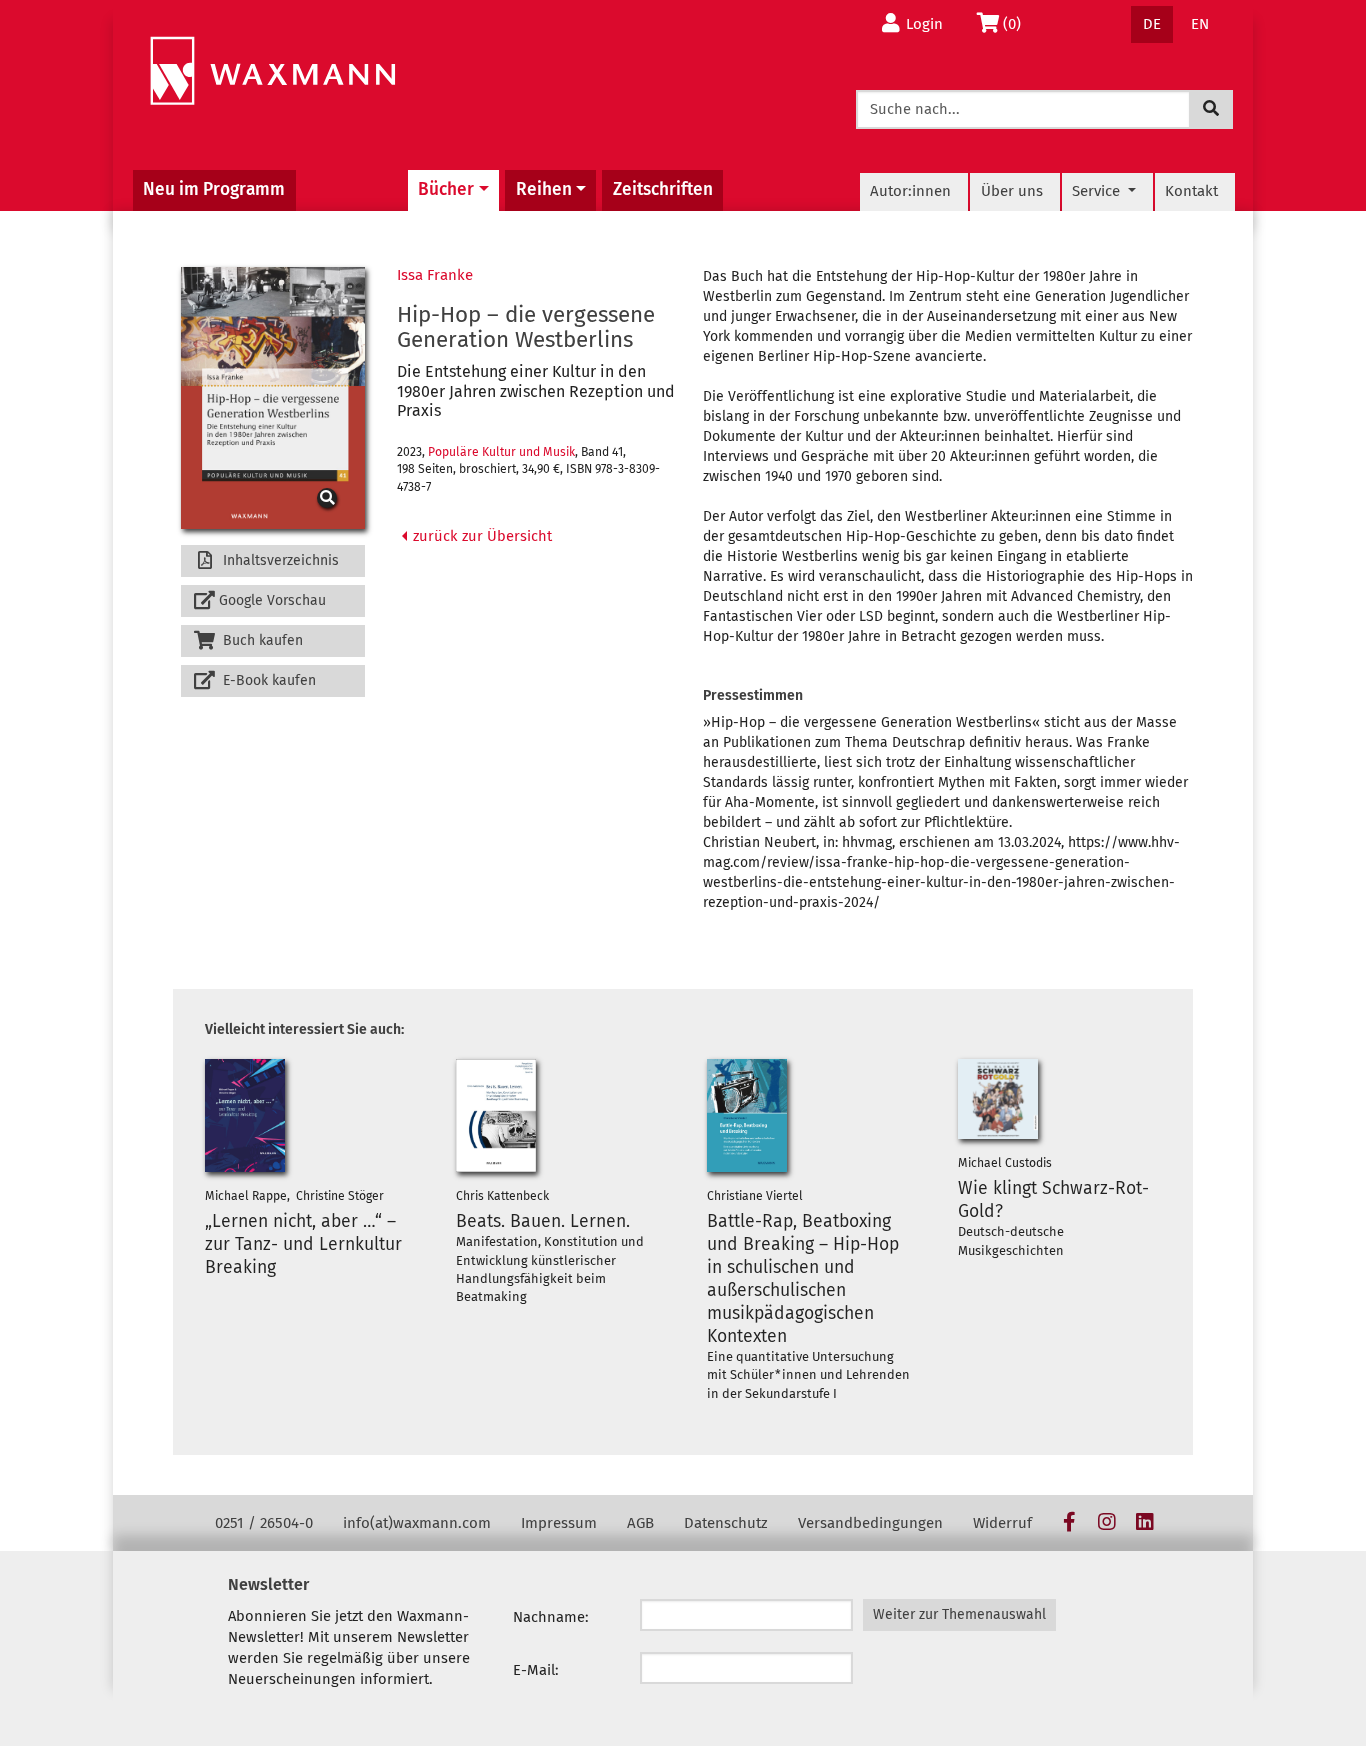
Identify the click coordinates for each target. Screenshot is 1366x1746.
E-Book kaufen (267, 680)
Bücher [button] (446, 189)
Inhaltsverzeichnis (279, 560)
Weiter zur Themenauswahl (959, 1614)
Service (1098, 191)
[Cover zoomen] (273, 398)
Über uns (1012, 191)
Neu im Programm (214, 189)
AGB (640, 1523)
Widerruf (1002, 1523)
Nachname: (551, 1617)
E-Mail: (536, 1670)
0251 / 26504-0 (264, 1523)
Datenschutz (726, 1523)
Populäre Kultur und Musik (501, 452)
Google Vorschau (272, 600)
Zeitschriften (663, 189)
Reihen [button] (544, 189)
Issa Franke (435, 275)
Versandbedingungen (870, 1523)
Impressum (559, 1523)
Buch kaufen (261, 640)
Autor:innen (910, 191)
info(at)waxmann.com (417, 1523)
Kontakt (1191, 191)
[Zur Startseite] (272, 71)
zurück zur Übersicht (480, 536)
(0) (1017, 23)
